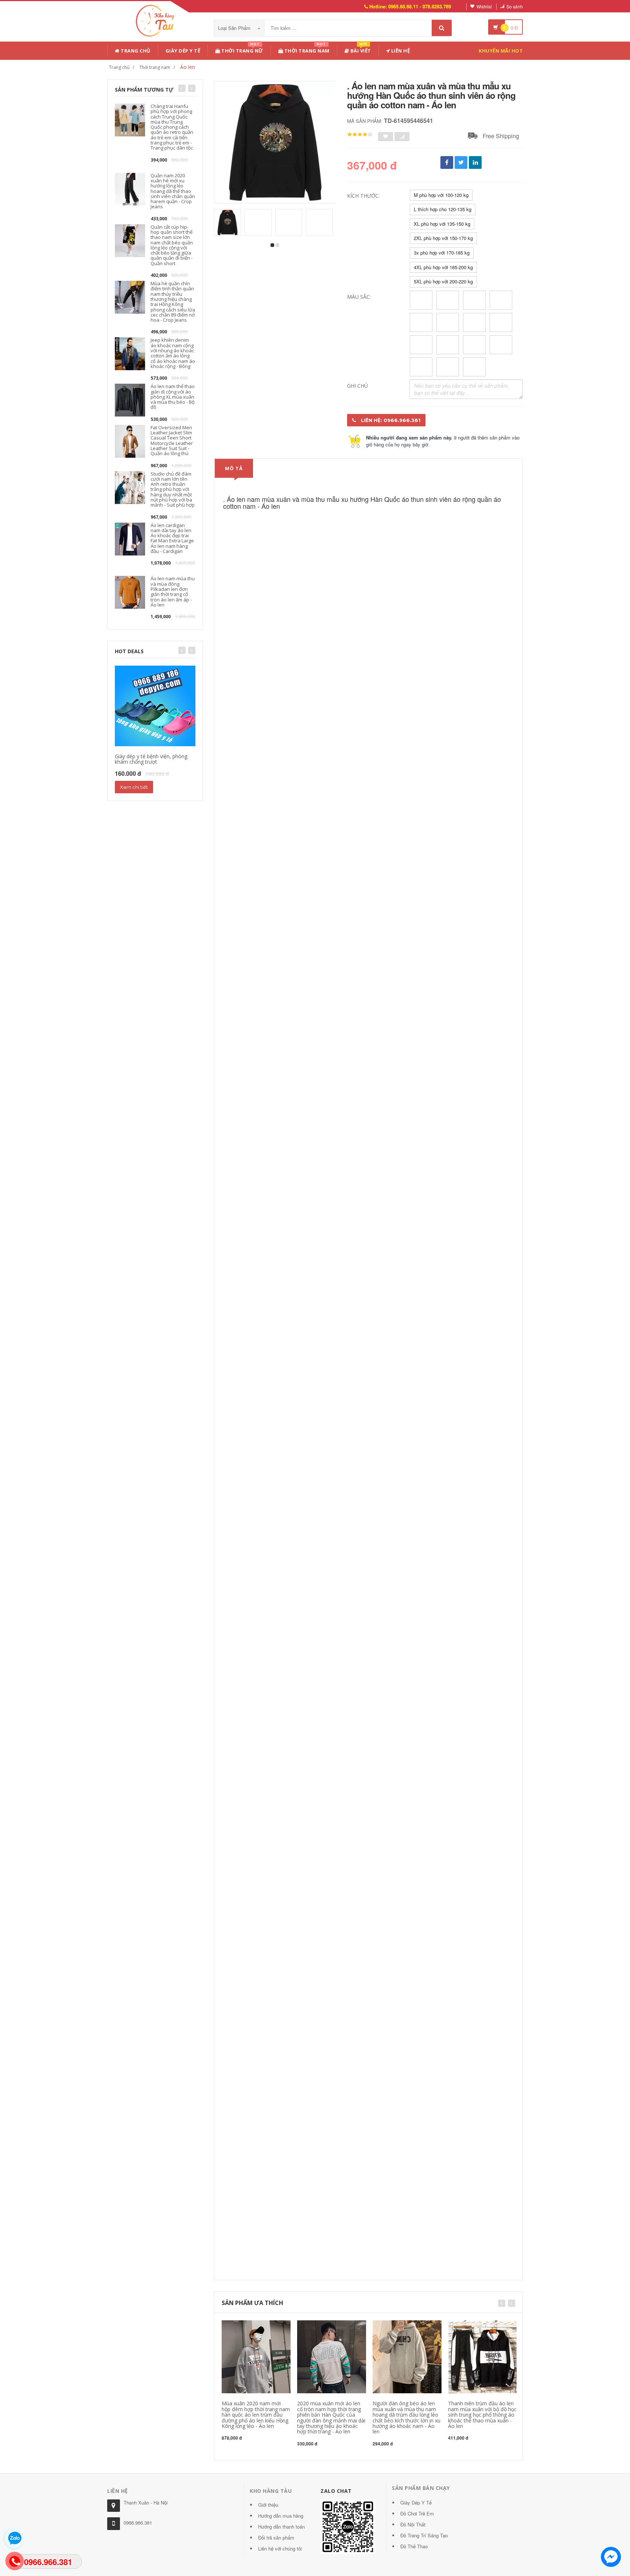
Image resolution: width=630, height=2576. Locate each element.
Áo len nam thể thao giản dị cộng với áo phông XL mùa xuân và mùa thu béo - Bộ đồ (173, 397)
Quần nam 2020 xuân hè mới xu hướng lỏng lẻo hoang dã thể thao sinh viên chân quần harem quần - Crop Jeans (173, 191)
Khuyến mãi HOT (501, 51)
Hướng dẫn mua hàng (281, 2516)
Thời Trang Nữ (242, 49)
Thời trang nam (155, 67)
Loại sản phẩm (235, 28)
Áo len (188, 67)
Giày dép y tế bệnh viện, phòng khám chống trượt (151, 759)
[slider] (360, 135)
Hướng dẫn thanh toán (281, 2527)
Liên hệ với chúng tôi (280, 2548)
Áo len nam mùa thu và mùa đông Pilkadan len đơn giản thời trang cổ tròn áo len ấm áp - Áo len (173, 591)
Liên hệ (400, 51)
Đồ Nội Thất (413, 2524)
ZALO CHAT (336, 2491)
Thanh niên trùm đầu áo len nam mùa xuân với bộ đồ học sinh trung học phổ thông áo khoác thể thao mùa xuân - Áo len (482, 2415)
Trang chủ (135, 51)
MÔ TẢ (234, 468)
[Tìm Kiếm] (442, 28)
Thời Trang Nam (306, 49)
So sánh (515, 6)
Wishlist (484, 6)
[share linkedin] (475, 162)
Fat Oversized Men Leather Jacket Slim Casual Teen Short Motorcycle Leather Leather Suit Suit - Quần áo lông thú (172, 440)
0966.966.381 (138, 2523)
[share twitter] (461, 162)
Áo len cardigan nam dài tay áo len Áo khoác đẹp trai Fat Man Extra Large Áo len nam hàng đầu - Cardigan (172, 538)
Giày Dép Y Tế (183, 51)
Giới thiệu (268, 2505)
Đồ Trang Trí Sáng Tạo (424, 2535)
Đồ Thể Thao (414, 2546)
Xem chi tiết (134, 787)
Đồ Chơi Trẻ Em (417, 2513)
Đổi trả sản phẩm (276, 2538)
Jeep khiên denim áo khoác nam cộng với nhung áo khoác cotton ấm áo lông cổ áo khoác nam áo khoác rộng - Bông (173, 353)
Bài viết (360, 49)
